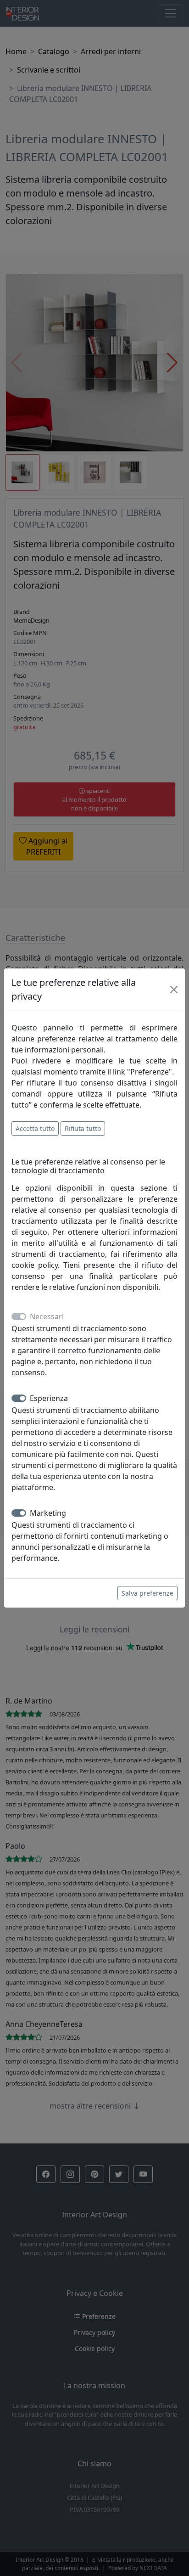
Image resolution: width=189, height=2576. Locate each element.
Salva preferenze (147, 1593)
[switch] (19, 1398)
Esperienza (49, 1398)
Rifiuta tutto (83, 1128)
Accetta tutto (35, 1128)
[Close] (174, 990)
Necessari (47, 1316)
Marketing (48, 1513)
